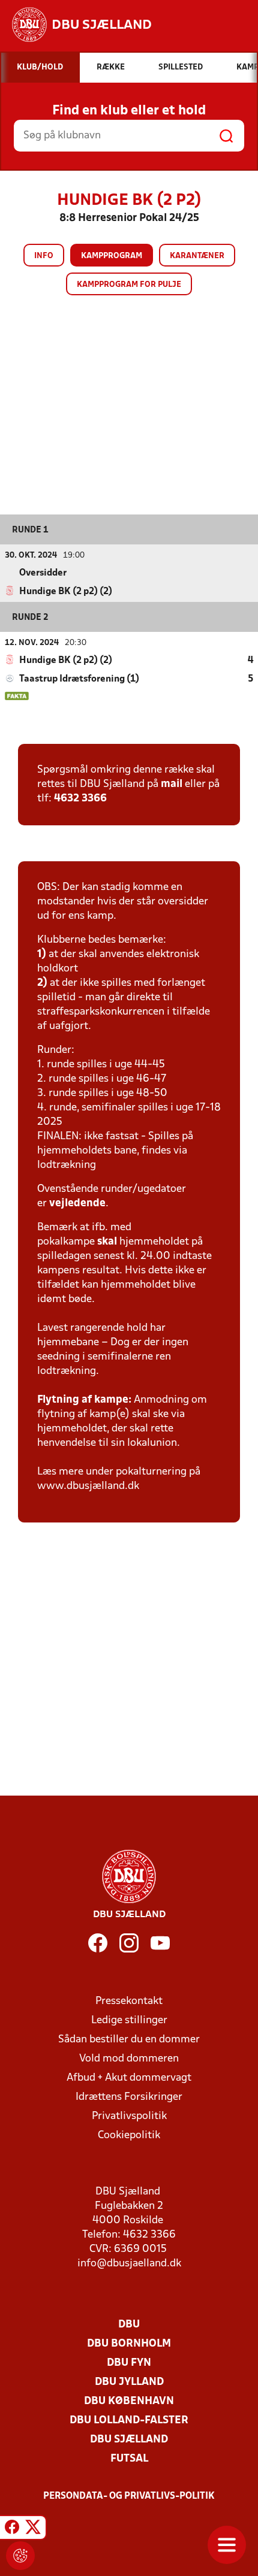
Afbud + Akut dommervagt (129, 2078)
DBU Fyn (129, 2363)
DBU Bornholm (129, 2344)
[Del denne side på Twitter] (33, 2529)
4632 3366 (80, 799)
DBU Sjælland (129, 2440)
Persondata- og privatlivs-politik (129, 2496)
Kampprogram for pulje (129, 285)
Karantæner (197, 256)
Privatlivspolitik (129, 2116)
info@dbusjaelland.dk (129, 2264)
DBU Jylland (129, 2382)
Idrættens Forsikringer (129, 2097)
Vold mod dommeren (129, 2059)
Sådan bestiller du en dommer (129, 2040)
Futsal (129, 2459)
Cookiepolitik (129, 2135)
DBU (129, 2325)
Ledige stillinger (129, 2020)
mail (172, 784)
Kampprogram (112, 256)
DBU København (129, 2401)
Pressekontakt (129, 2001)
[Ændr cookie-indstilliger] (20, 2556)
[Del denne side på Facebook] (12, 2529)
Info (44, 256)
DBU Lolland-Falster (129, 2421)
